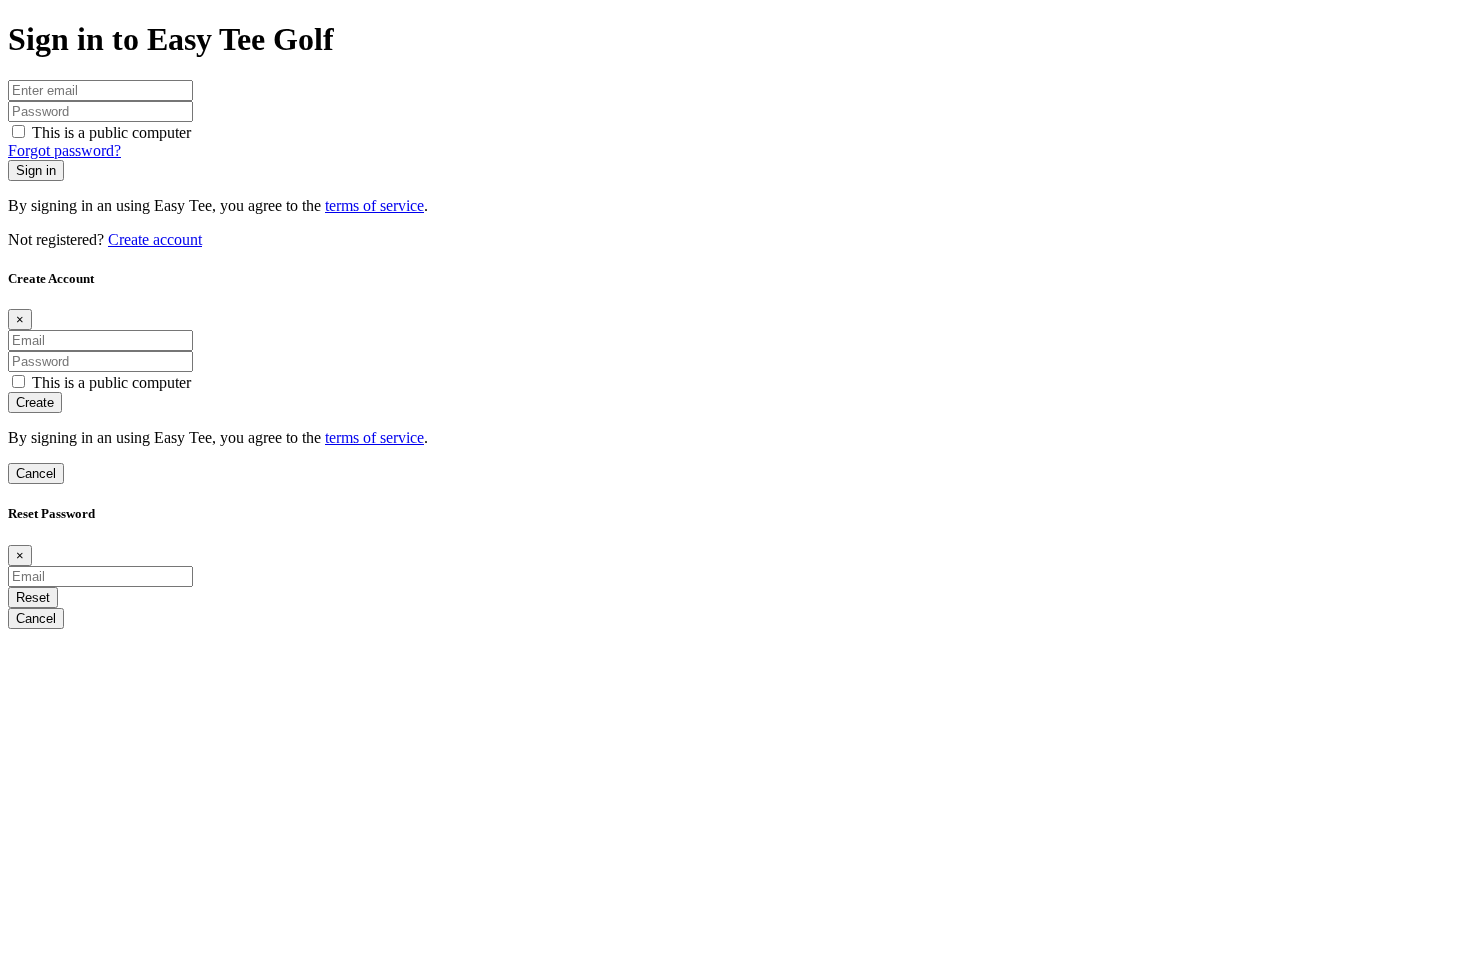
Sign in (36, 170)
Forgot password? (64, 150)
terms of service (374, 205)
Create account (155, 239)
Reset (33, 597)
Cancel (36, 473)
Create (35, 402)
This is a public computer (111, 132)
